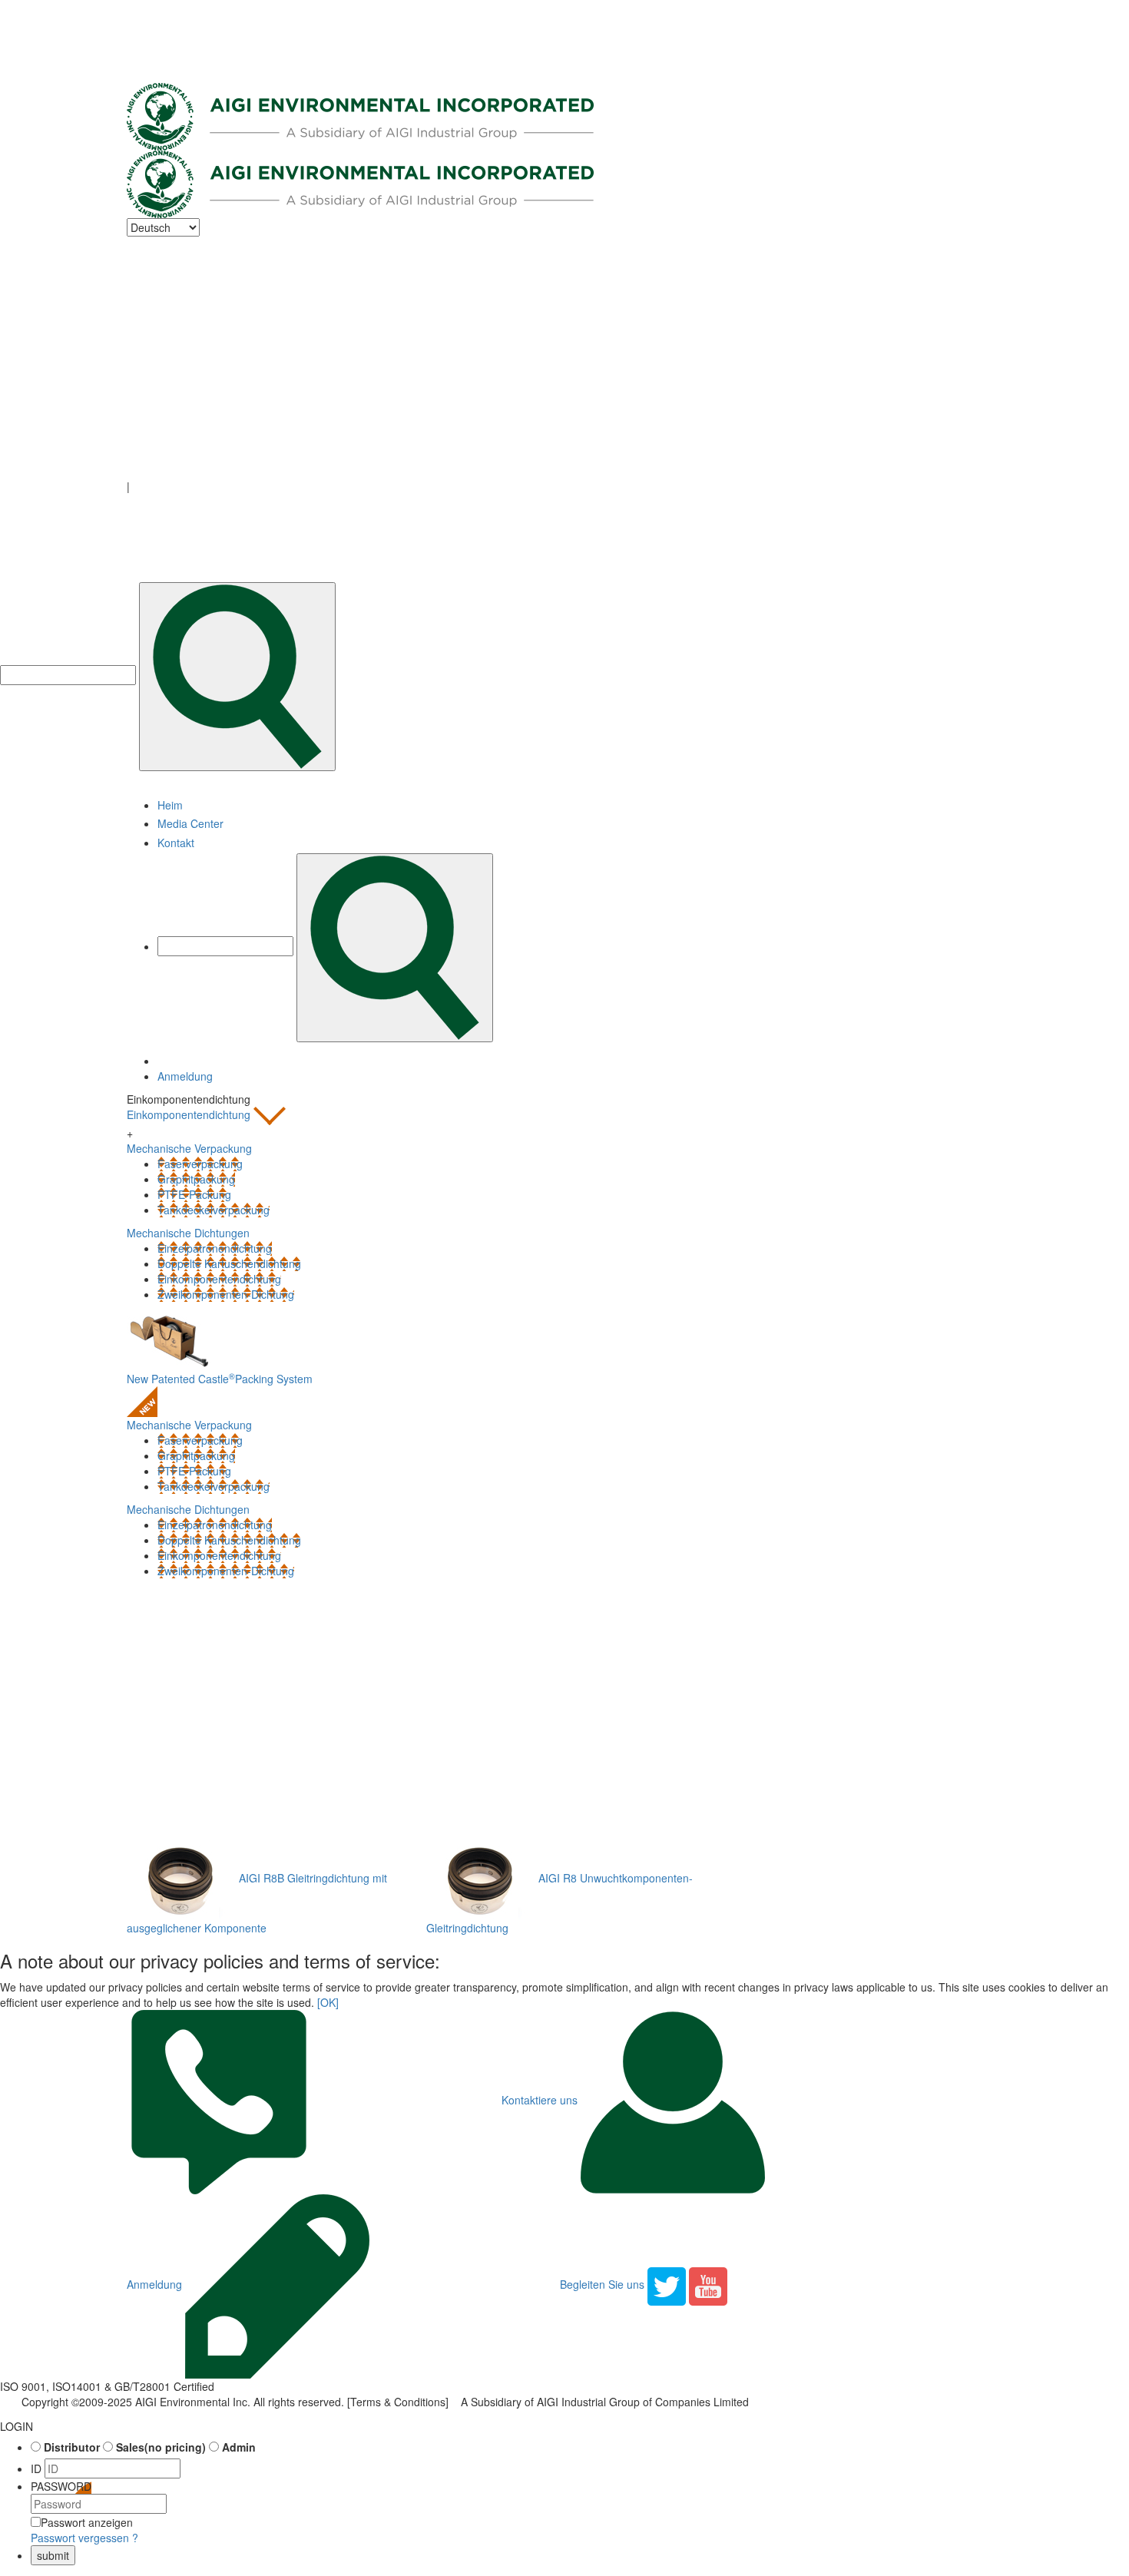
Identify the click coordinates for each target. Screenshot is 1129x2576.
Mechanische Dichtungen (188, 1509)
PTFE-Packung (194, 1194)
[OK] (328, 2002)
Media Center (190, 823)
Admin (239, 2447)
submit (53, 2555)
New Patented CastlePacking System (220, 1379)
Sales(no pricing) (161, 2447)
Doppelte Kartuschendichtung (229, 1263)
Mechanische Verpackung (189, 1425)
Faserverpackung (200, 1164)
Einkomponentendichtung (190, 1114)
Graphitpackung (196, 1179)
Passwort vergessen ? (84, 2538)
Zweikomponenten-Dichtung (226, 1294)
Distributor (72, 2447)
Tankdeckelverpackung (214, 1210)
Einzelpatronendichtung (215, 1248)
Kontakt (176, 843)
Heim (170, 805)
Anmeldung (185, 1076)
